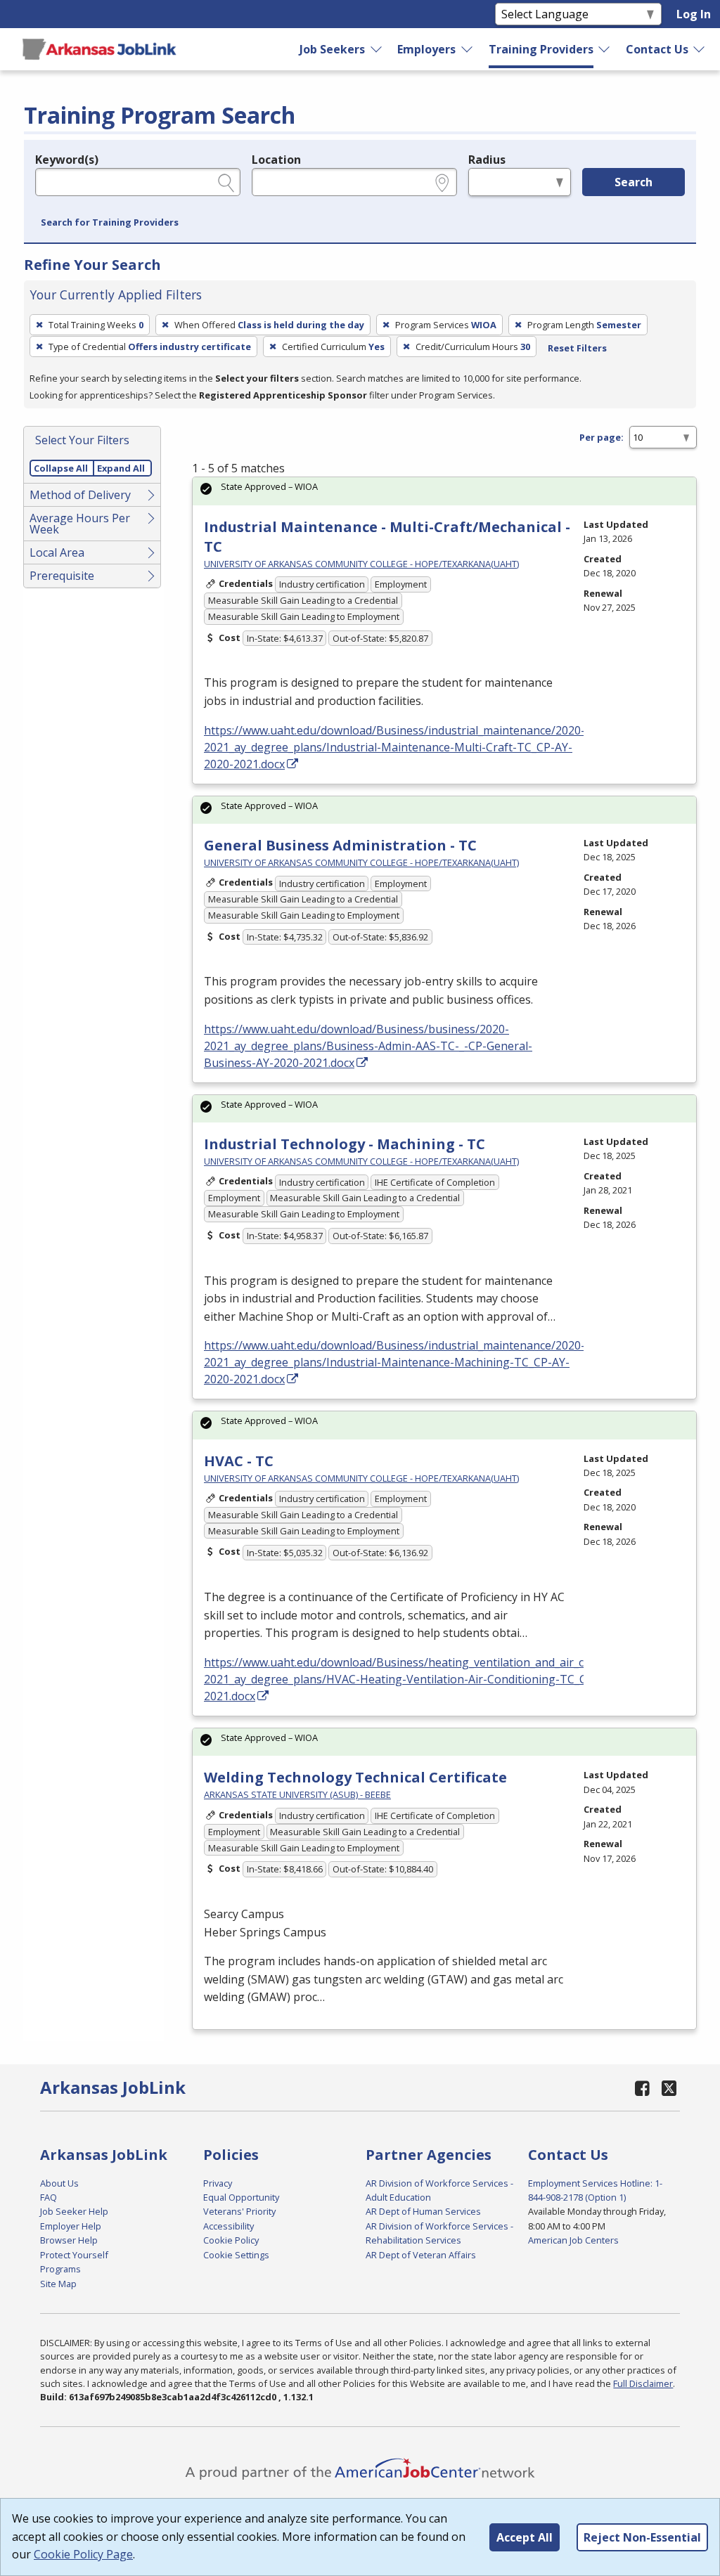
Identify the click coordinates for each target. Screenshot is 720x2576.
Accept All (525, 2537)
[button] (110, 223)
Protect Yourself (74, 2255)
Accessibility (229, 2226)
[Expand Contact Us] (700, 49)
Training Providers (541, 49)
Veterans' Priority (239, 2211)
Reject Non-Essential (642, 2537)
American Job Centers (573, 2240)
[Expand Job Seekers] (377, 49)
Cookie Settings (236, 2255)
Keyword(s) (67, 160)
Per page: (602, 437)
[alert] (444, 491)
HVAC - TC (239, 1461)
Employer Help (71, 2226)
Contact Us (657, 49)
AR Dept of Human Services (423, 2211)
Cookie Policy (231, 2240)
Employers (426, 49)
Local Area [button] (57, 552)
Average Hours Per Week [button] (80, 524)
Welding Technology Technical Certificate (355, 1777)
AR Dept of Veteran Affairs (421, 2255)
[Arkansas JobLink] (99, 49)
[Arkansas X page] (669, 2088)
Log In (694, 14)
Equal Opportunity (241, 2197)
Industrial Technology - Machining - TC (345, 1144)
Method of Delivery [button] (80, 495)
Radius (487, 160)
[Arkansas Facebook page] (642, 2088)
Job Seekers (332, 49)
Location (276, 160)
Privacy (218, 2183)
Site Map (58, 2284)
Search (634, 182)
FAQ (49, 2197)
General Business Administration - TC (340, 845)
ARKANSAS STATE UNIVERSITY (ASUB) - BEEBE (297, 1794)
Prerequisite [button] (62, 576)
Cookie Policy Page (83, 2554)
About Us (59, 2183)
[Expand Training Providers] (605, 49)
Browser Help (69, 2240)
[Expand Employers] (468, 49)
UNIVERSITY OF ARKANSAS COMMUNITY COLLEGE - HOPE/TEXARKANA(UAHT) (361, 564)
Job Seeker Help (74, 2211)
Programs (60, 2269)
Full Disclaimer (643, 2383)
